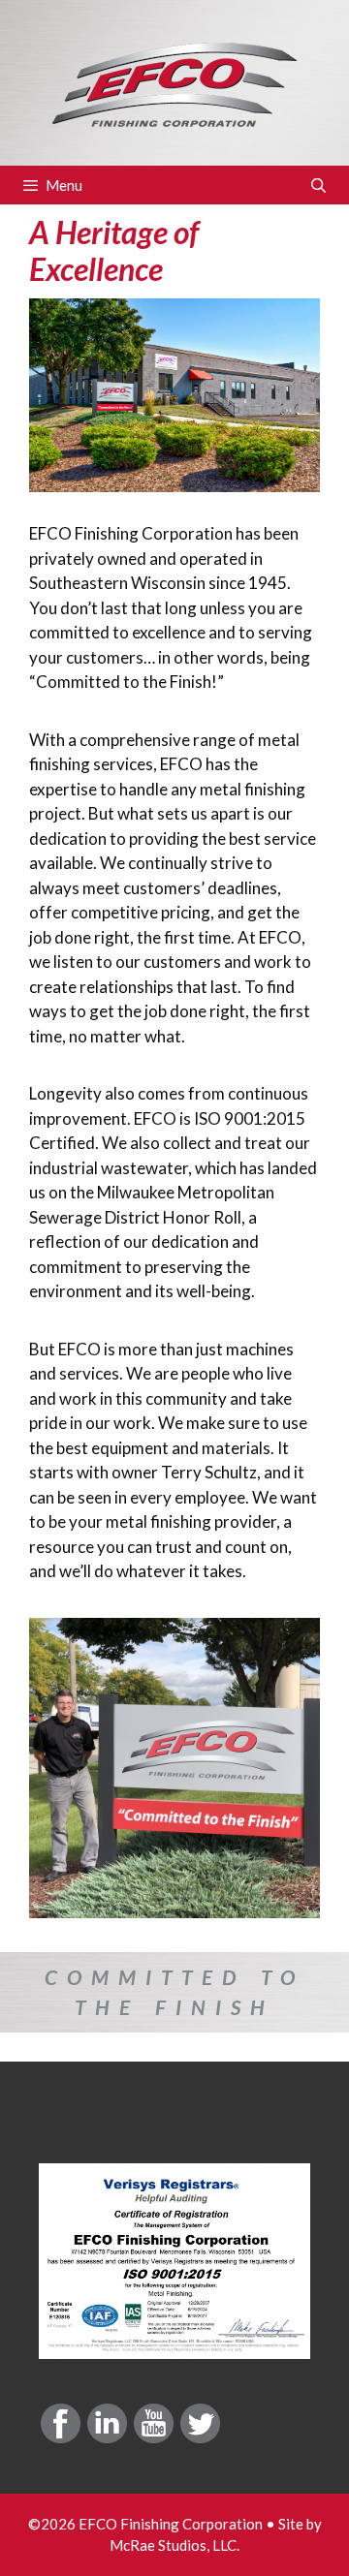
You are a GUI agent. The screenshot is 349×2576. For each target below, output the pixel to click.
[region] (174, 1992)
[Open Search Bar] (318, 185)
